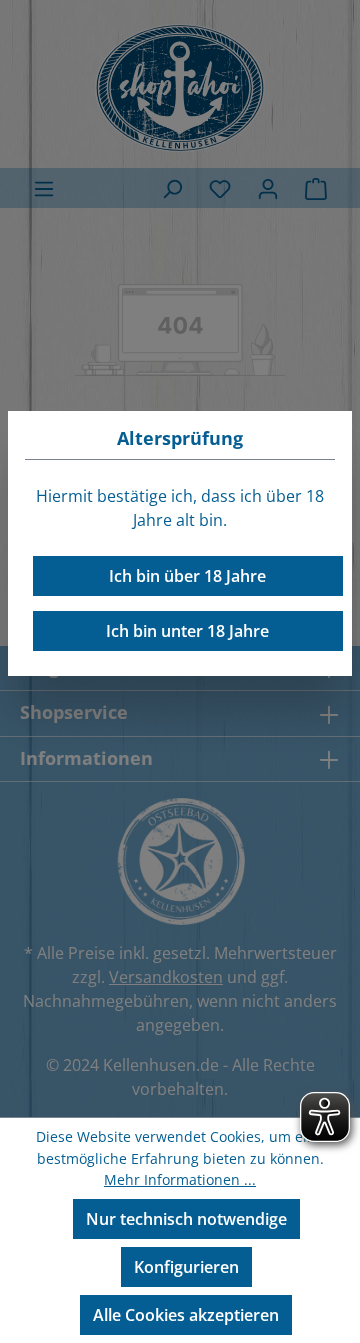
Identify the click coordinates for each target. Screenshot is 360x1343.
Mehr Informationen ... (180, 1179)
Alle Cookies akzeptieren (186, 1315)
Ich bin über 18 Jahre (187, 576)
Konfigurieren (186, 1267)
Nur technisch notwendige (186, 1219)
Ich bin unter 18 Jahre (187, 631)
